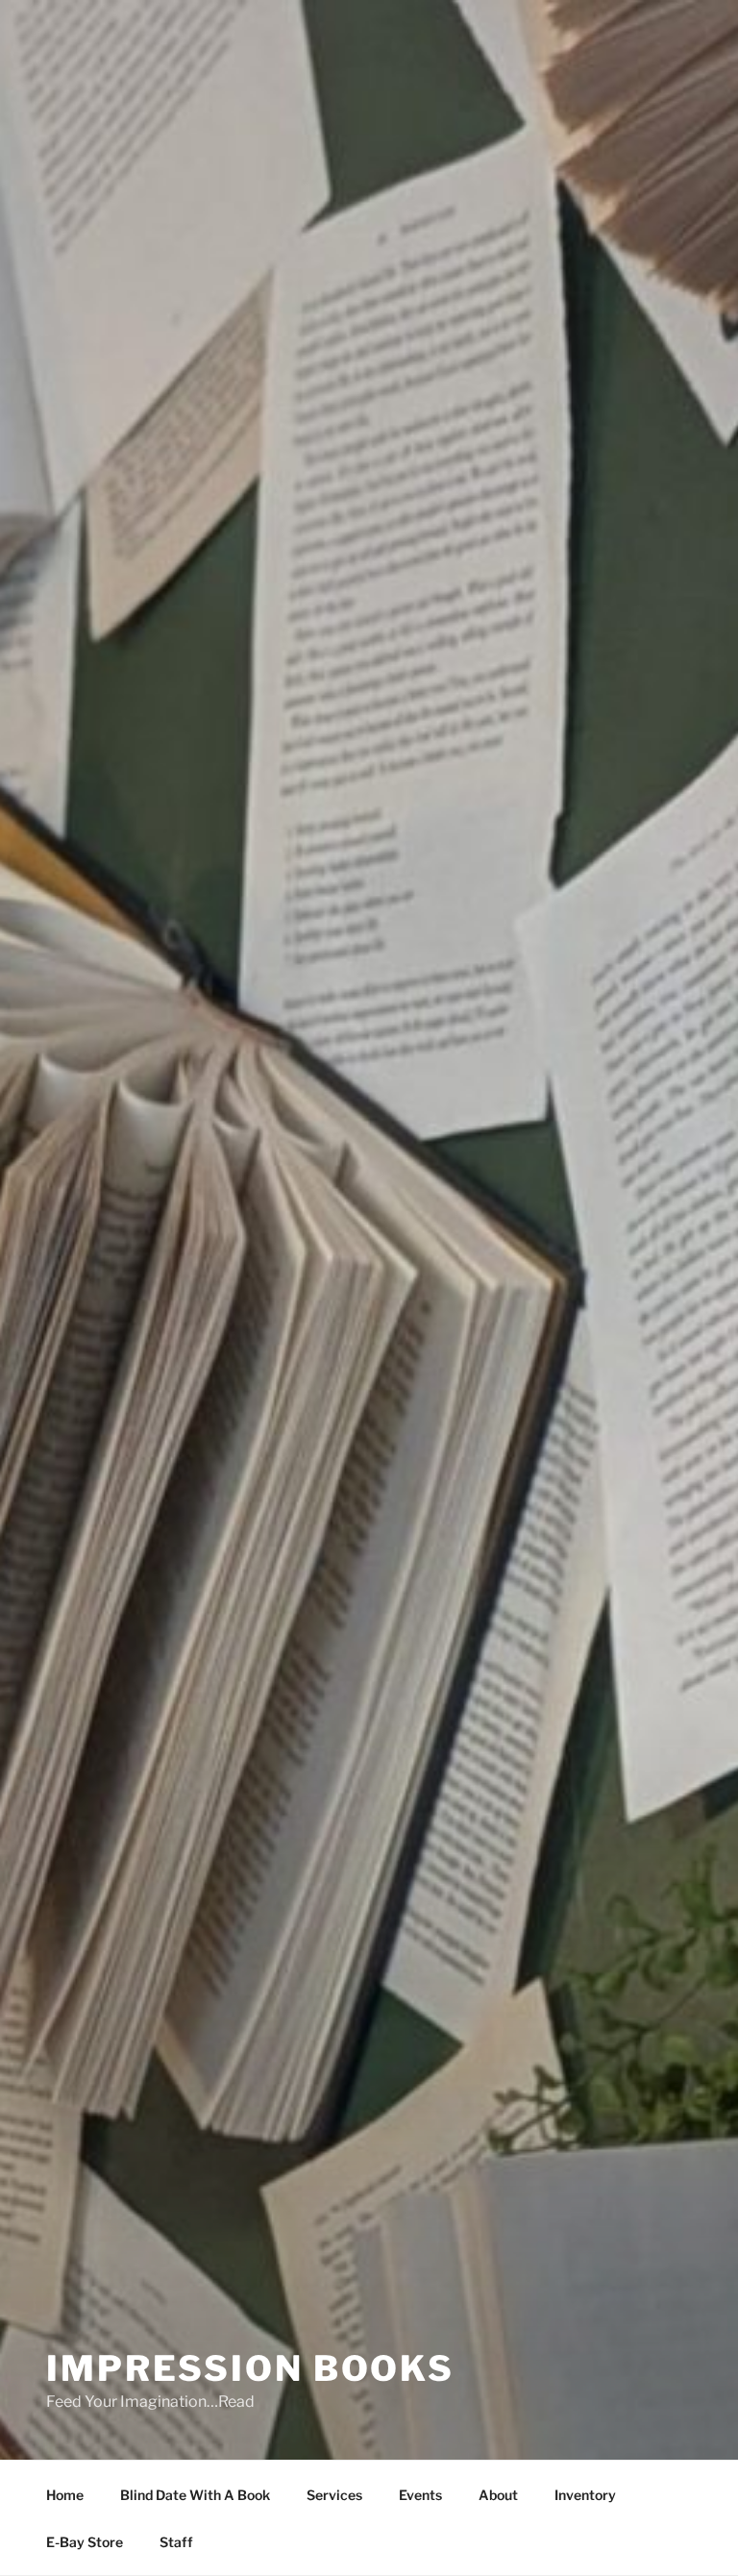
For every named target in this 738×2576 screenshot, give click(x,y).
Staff (176, 2542)
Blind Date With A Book (195, 2495)
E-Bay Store (85, 2542)
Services (334, 2495)
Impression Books (250, 2368)
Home (65, 2495)
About (498, 2495)
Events (420, 2495)
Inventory (585, 2495)
